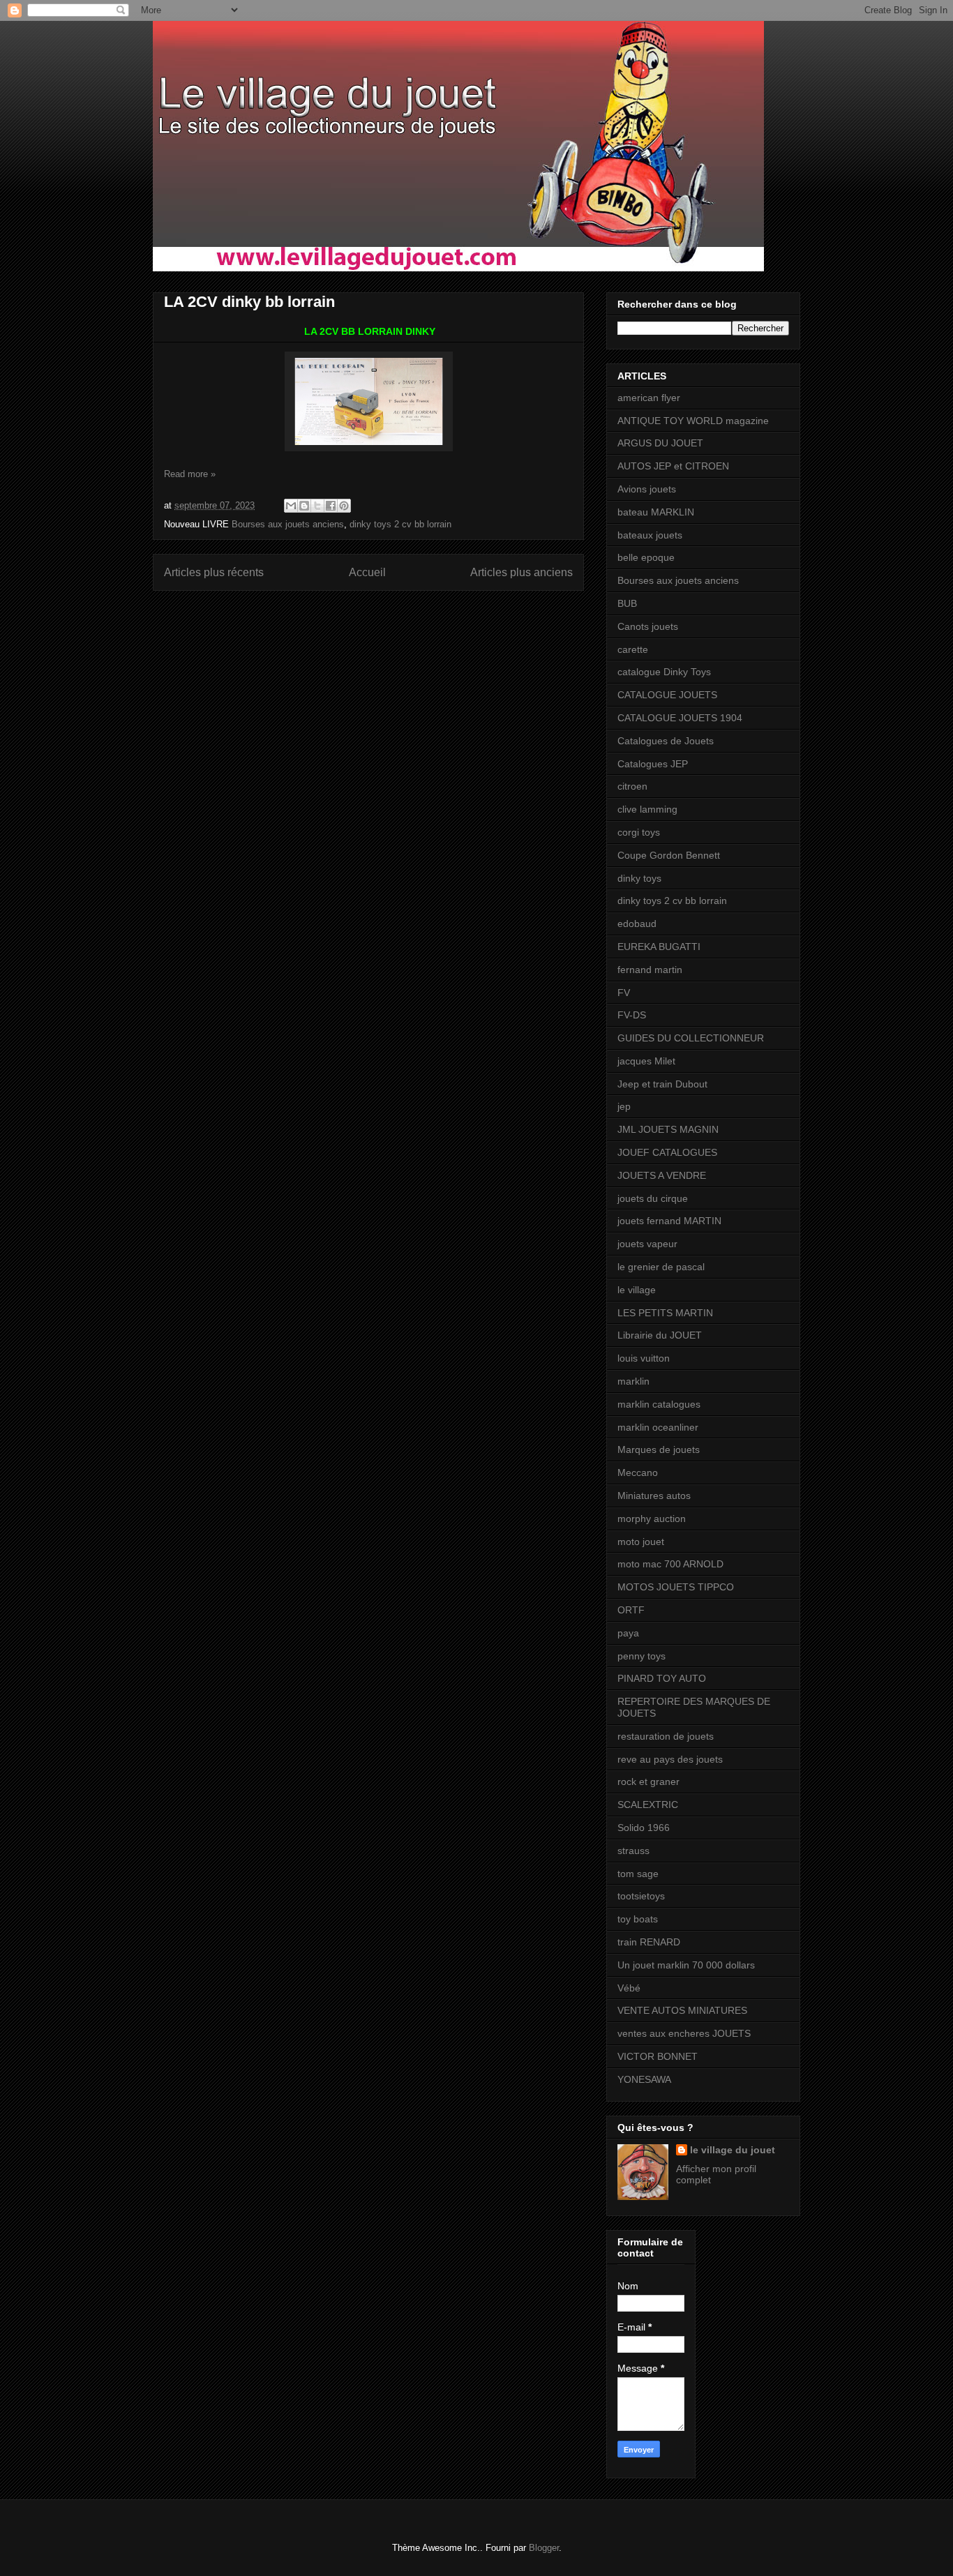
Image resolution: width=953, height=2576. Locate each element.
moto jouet (641, 1542)
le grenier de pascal (661, 1267)
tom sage (638, 1874)
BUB (627, 603)
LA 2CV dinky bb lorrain (249, 302)
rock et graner (648, 1782)
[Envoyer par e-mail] (291, 506)
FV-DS (632, 1015)
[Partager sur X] (317, 506)
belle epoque (646, 557)
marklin (633, 1381)
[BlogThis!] (304, 506)
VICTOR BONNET (658, 2056)
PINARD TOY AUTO (662, 1678)
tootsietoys (641, 1896)
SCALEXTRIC (648, 1805)
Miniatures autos (654, 1496)
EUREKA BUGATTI (659, 947)
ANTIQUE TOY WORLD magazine (693, 421)
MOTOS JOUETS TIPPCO (676, 1587)
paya (628, 1633)
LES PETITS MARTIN (665, 1313)
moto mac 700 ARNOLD (670, 1564)
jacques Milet (646, 1061)
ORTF (631, 1610)
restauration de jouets (666, 1736)
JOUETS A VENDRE (662, 1175)
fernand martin (650, 970)
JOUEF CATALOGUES (667, 1152)
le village (637, 1290)
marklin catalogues (659, 1404)
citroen (632, 786)
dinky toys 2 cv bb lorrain (400, 524)
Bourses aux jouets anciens (288, 524)
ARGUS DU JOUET (660, 443)
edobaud (637, 924)
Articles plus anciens (521, 572)
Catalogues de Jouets (666, 741)
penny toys (641, 1656)
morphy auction (652, 1519)
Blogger (544, 2548)
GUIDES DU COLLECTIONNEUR (691, 1038)
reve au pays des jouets (670, 1759)
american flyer (649, 398)
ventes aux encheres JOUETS (684, 2033)
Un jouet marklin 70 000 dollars (686, 1965)
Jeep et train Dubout (662, 1084)
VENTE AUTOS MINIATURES (682, 2010)
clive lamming (647, 809)
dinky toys (639, 878)
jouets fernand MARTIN (669, 1221)
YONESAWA (644, 2079)
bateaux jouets (650, 535)
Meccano (638, 1472)
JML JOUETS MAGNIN (668, 1129)
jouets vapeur (647, 1244)
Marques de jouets (659, 1449)
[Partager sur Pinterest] (344, 506)
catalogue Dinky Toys (664, 672)
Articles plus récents (214, 572)
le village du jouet (733, 2150)
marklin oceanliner (658, 1427)
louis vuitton (644, 1358)
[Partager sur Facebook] (331, 506)
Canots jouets (648, 626)
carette (633, 649)
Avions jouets (647, 489)
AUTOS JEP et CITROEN (673, 466)
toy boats (638, 1919)
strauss (633, 1851)
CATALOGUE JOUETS (667, 695)
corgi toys (639, 832)
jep (624, 1106)
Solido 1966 (644, 1828)
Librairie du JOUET (660, 1335)
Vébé (629, 1988)
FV (624, 993)
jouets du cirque (653, 1198)
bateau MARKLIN (656, 512)
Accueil (367, 572)
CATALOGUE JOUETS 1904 (680, 718)
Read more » (190, 474)
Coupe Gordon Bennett (669, 855)
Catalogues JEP (653, 764)
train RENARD (649, 1942)
